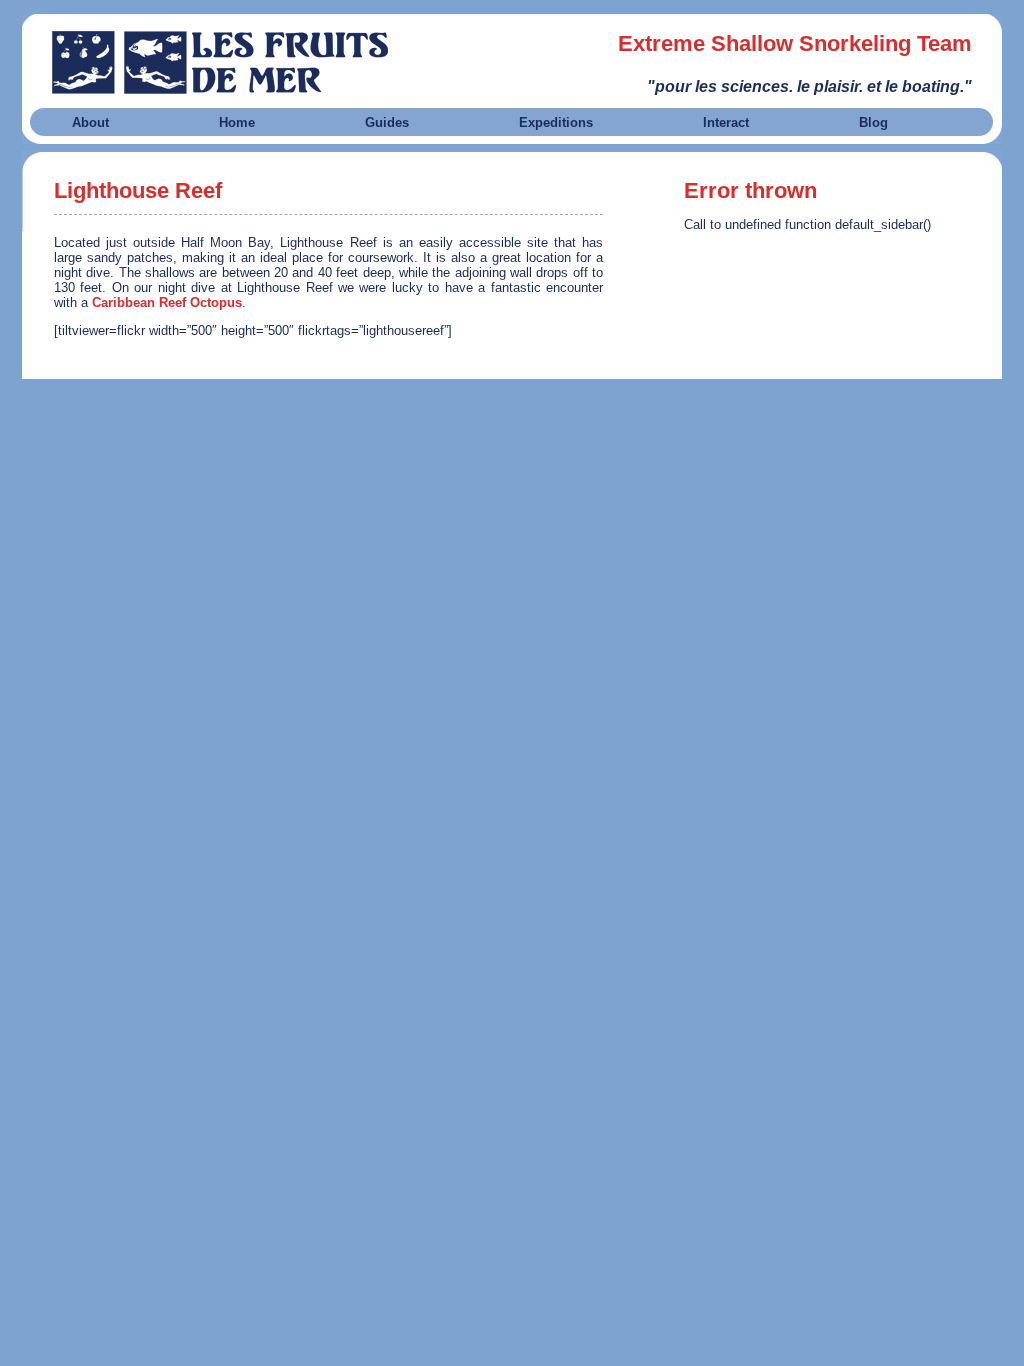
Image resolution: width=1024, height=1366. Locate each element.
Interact (726, 122)
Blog (873, 122)
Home (237, 122)
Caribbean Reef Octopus (167, 302)
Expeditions (556, 122)
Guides (387, 122)
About (90, 122)
